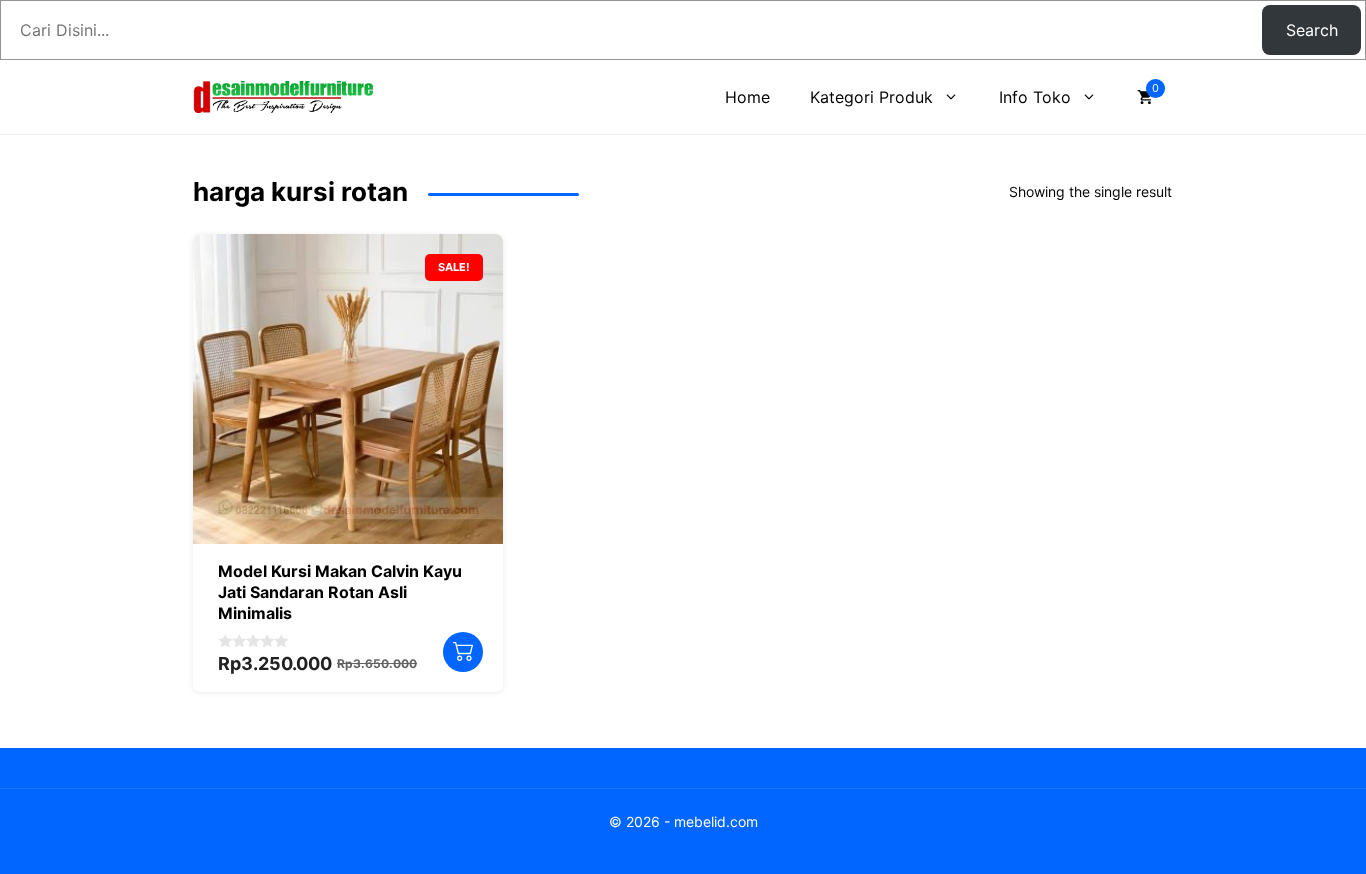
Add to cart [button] (463, 652)
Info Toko (1035, 97)
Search (1312, 30)
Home (747, 97)
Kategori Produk (871, 97)
